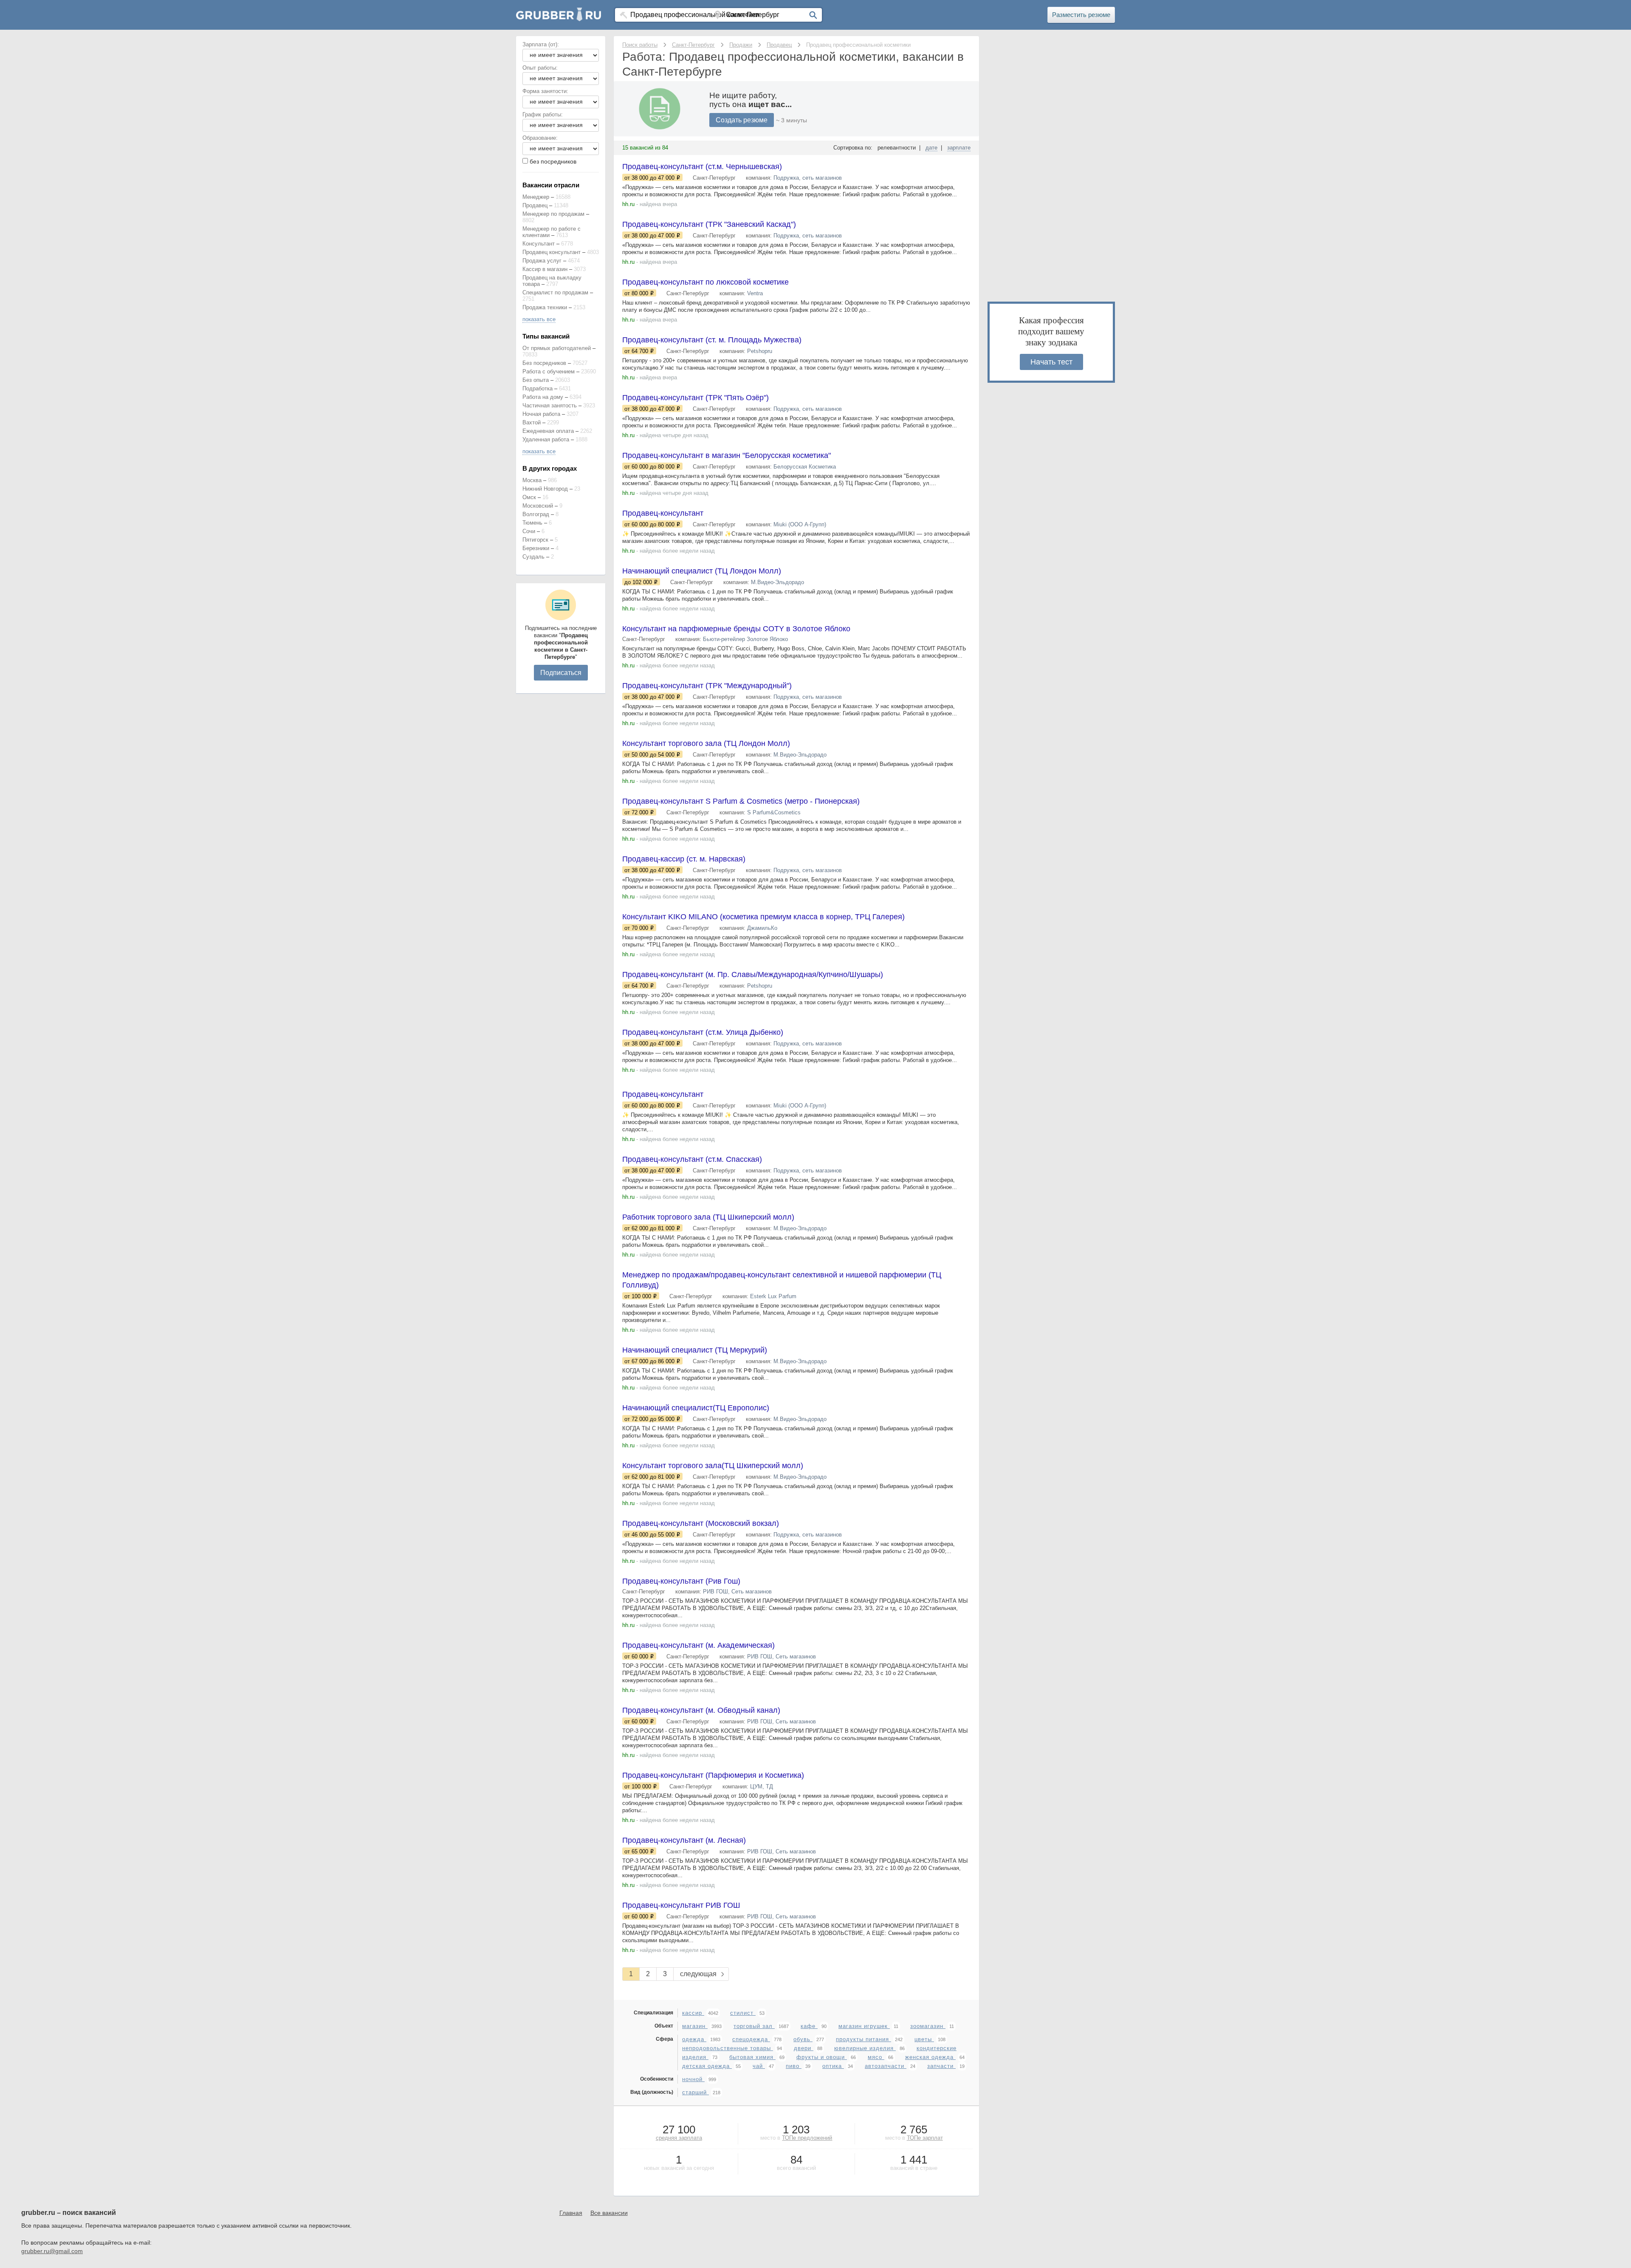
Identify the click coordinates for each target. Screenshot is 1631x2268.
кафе (809, 2026)
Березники (536, 548)
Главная (571, 2213)
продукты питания (863, 2039)
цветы (924, 2039)
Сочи (529, 531)
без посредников (553, 161)
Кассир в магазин (545, 269)
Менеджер (536, 197)
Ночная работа (541, 414)
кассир (693, 2013)
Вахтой (532, 422)
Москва (532, 480)
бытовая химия (752, 2057)
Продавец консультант (552, 252)
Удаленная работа (546, 439)
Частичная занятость (550, 405)
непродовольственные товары (728, 2048)
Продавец (535, 205)
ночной (693, 2079)
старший (696, 2092)
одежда (694, 2039)
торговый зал (754, 2026)
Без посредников (544, 363)
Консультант (539, 244)
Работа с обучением (549, 371)
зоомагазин (928, 2026)
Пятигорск (535, 540)
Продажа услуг (542, 261)
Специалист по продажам (555, 292)
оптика (833, 2066)
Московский (538, 506)
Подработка (538, 388)
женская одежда (930, 2057)
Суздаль (533, 557)
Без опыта (536, 380)
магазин (695, 2026)
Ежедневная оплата (548, 431)
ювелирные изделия (865, 2048)
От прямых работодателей (557, 348)
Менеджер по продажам (553, 214)
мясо (876, 2057)
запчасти (941, 2066)
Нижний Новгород (545, 489)
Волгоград (536, 514)
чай (759, 2066)
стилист (743, 2013)
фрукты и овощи (822, 2057)
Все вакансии (609, 2213)
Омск (529, 497)
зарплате (959, 148)
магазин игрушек (864, 2026)
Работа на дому (543, 397)
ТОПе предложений (807, 2138)
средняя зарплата (679, 2138)
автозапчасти (886, 2066)
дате (931, 148)
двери (804, 2048)
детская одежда (707, 2066)
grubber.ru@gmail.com (52, 2251)
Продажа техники (545, 307)
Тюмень (532, 523)
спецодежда (751, 2039)
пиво (794, 2066)
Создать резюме (742, 120)
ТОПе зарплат (925, 2138)
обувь (803, 2039)
